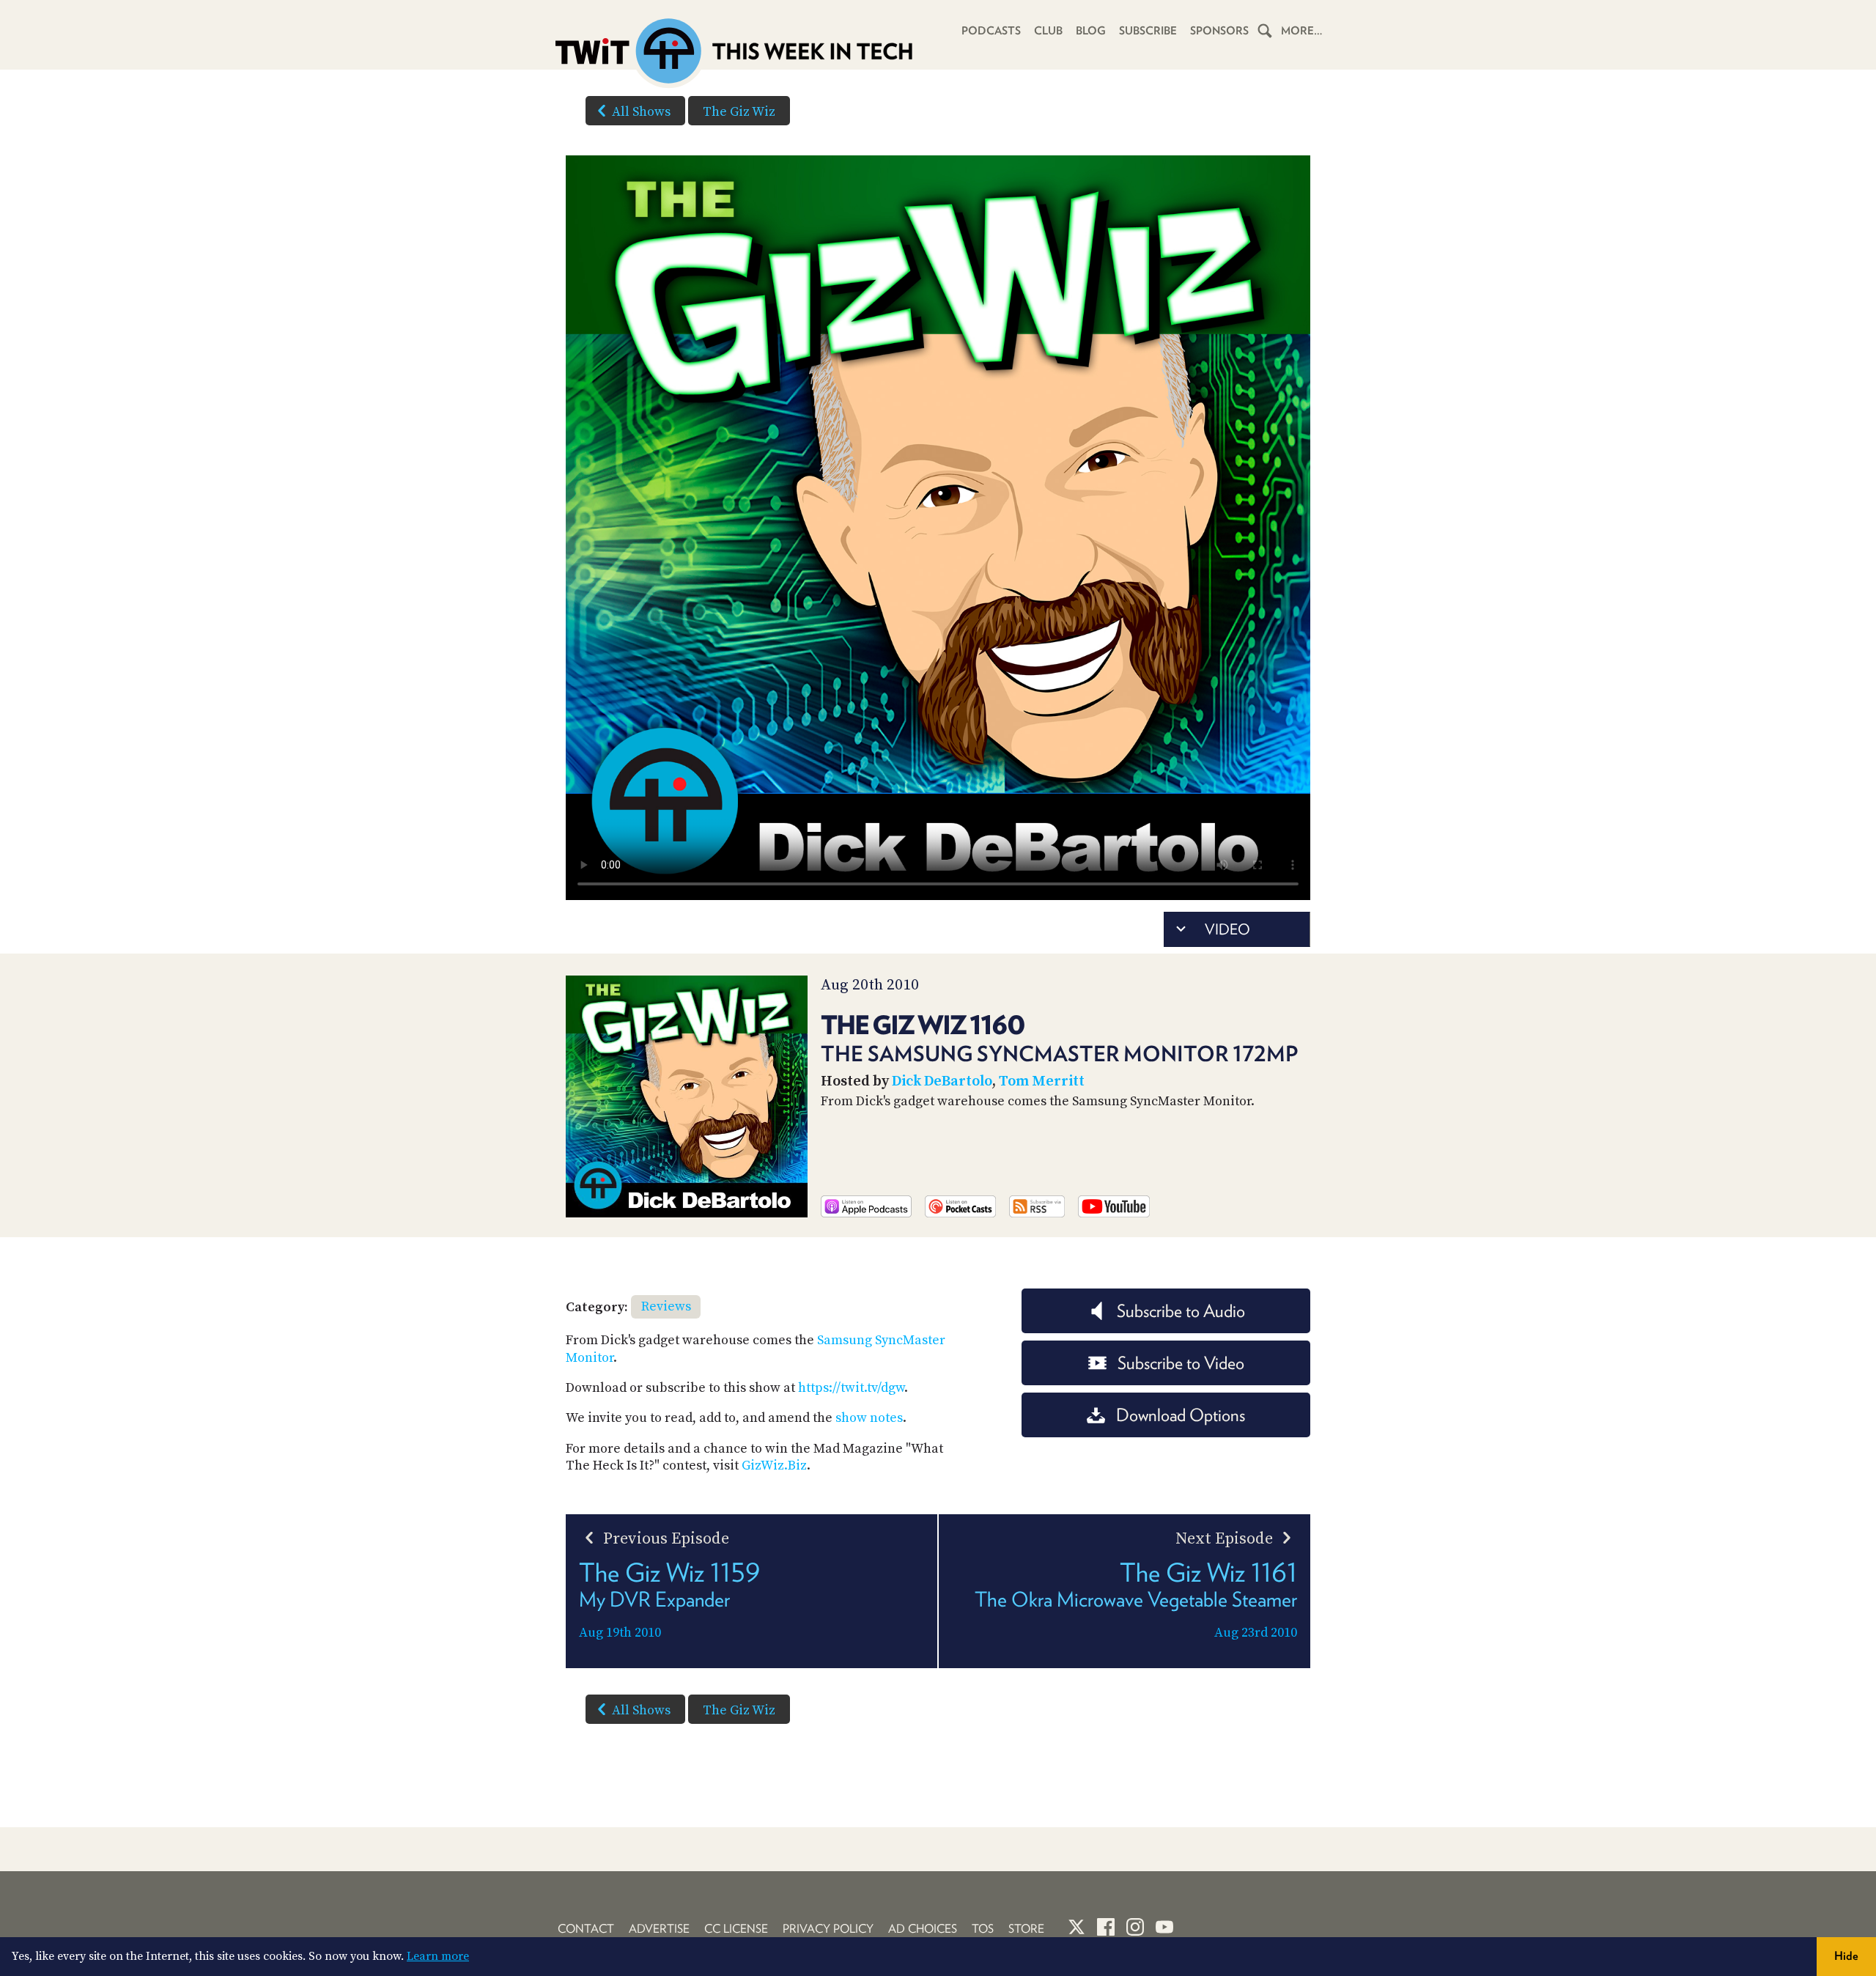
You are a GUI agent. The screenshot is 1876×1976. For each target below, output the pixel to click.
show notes (869, 1418)
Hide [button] (1846, 1956)
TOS (983, 1929)
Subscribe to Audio (1181, 1311)
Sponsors (1219, 31)
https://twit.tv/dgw (851, 1388)
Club (1048, 31)
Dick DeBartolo (942, 1081)
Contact (586, 1929)
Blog (1091, 31)
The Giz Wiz (739, 112)
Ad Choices (923, 1929)
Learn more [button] (438, 1956)
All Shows (641, 112)
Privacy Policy (828, 1929)
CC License (736, 1929)
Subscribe (1148, 31)
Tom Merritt (1042, 1081)
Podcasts (991, 31)
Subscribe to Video (1181, 1363)
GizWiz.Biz (774, 1466)
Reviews (666, 1306)
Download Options (1181, 1415)
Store (1026, 1929)
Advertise (659, 1929)
